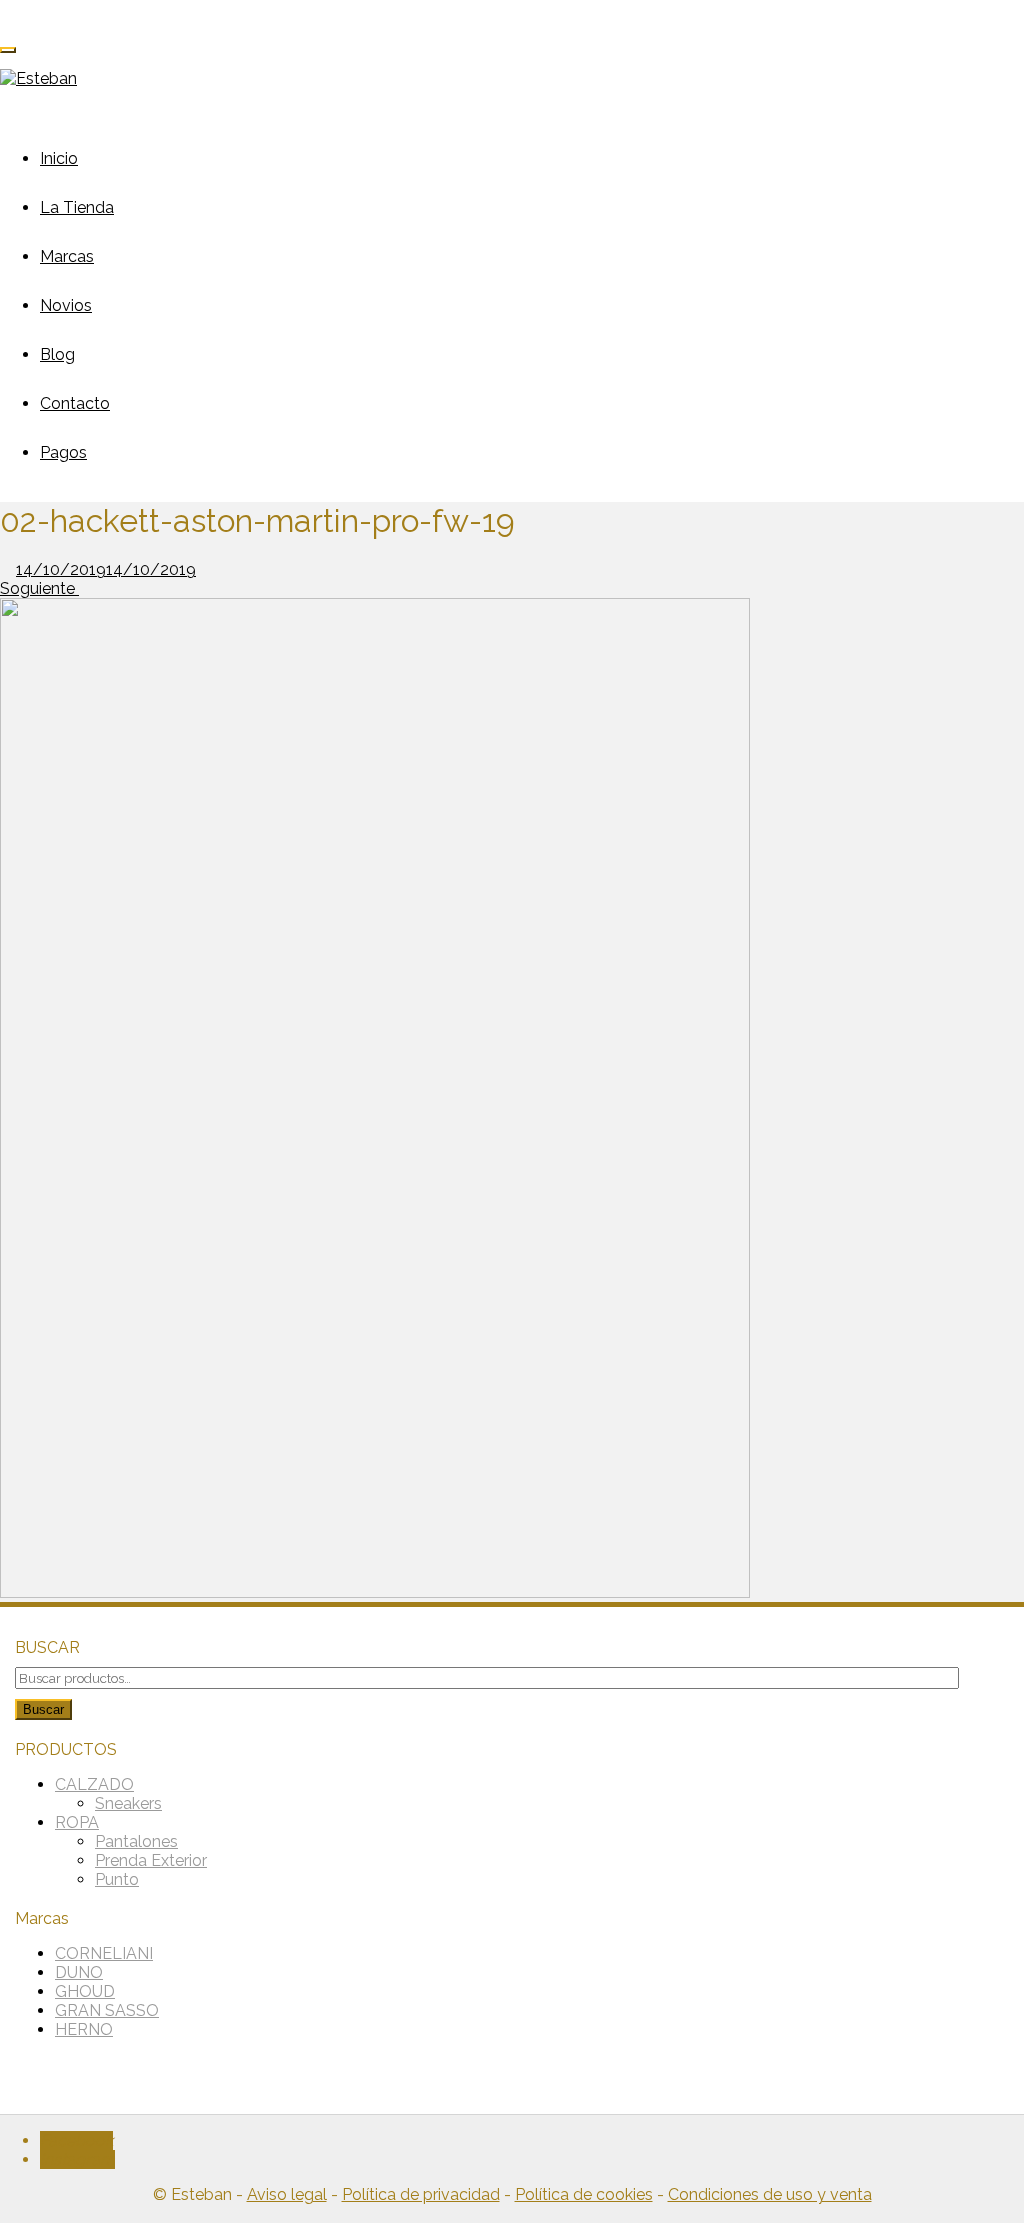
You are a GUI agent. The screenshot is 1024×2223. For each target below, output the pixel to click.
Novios (66, 305)
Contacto (75, 403)
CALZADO (94, 1784)
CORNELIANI (104, 1953)
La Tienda (77, 207)
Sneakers (128, 1803)
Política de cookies (584, 2194)
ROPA (77, 1822)
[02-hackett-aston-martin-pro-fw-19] (375, 1593)
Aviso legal (287, 2194)
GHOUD (85, 1991)
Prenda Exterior (151, 1860)
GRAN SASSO (107, 2010)
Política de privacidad (421, 2194)
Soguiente (39, 588)
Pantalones (136, 1841)
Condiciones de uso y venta (770, 2194)
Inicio (59, 158)
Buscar (43, 1709)
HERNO (84, 2029)
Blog (57, 354)
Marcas (67, 256)
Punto (117, 1879)
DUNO (79, 1972)
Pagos (63, 452)
